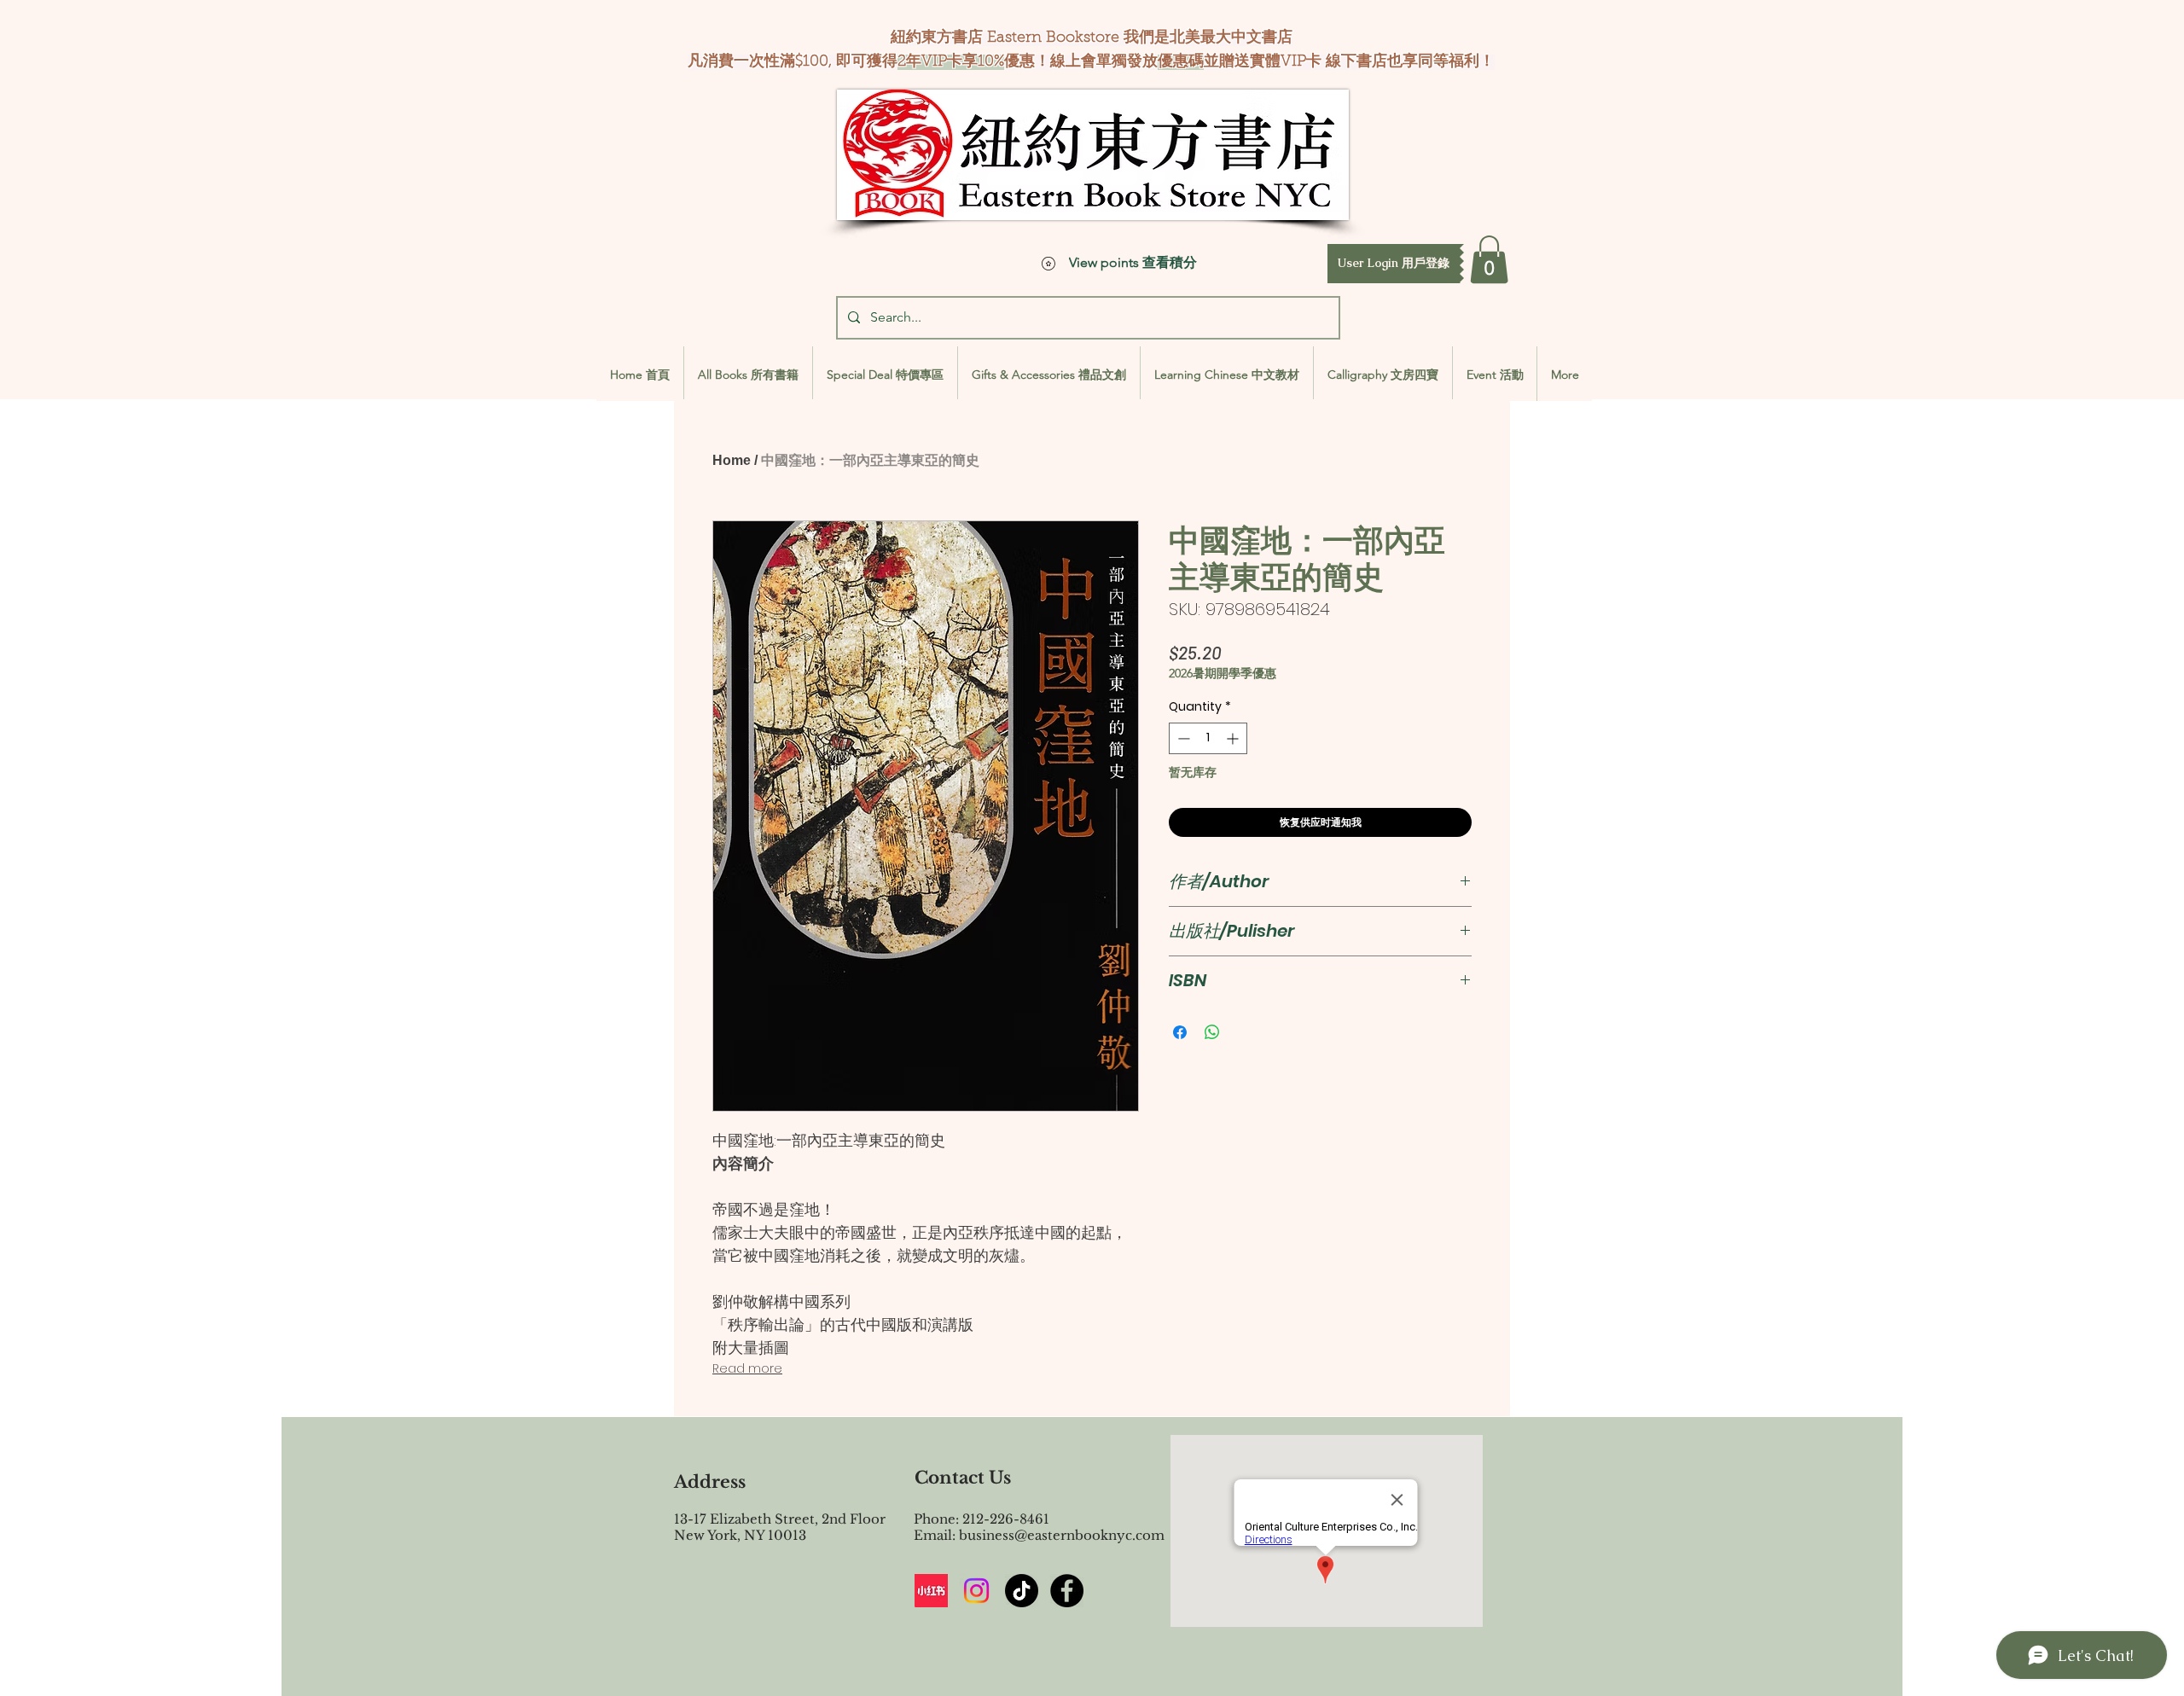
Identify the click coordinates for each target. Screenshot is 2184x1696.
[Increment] (1234, 738)
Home (732, 460)
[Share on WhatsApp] (1212, 1032)
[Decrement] (1182, 738)
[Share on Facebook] (1180, 1032)
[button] (1394, 264)
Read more (747, 1368)
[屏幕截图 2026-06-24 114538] (931, 1591)
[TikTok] (1022, 1591)
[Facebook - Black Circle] (1067, 1591)
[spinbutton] (1208, 738)
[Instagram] (976, 1591)
